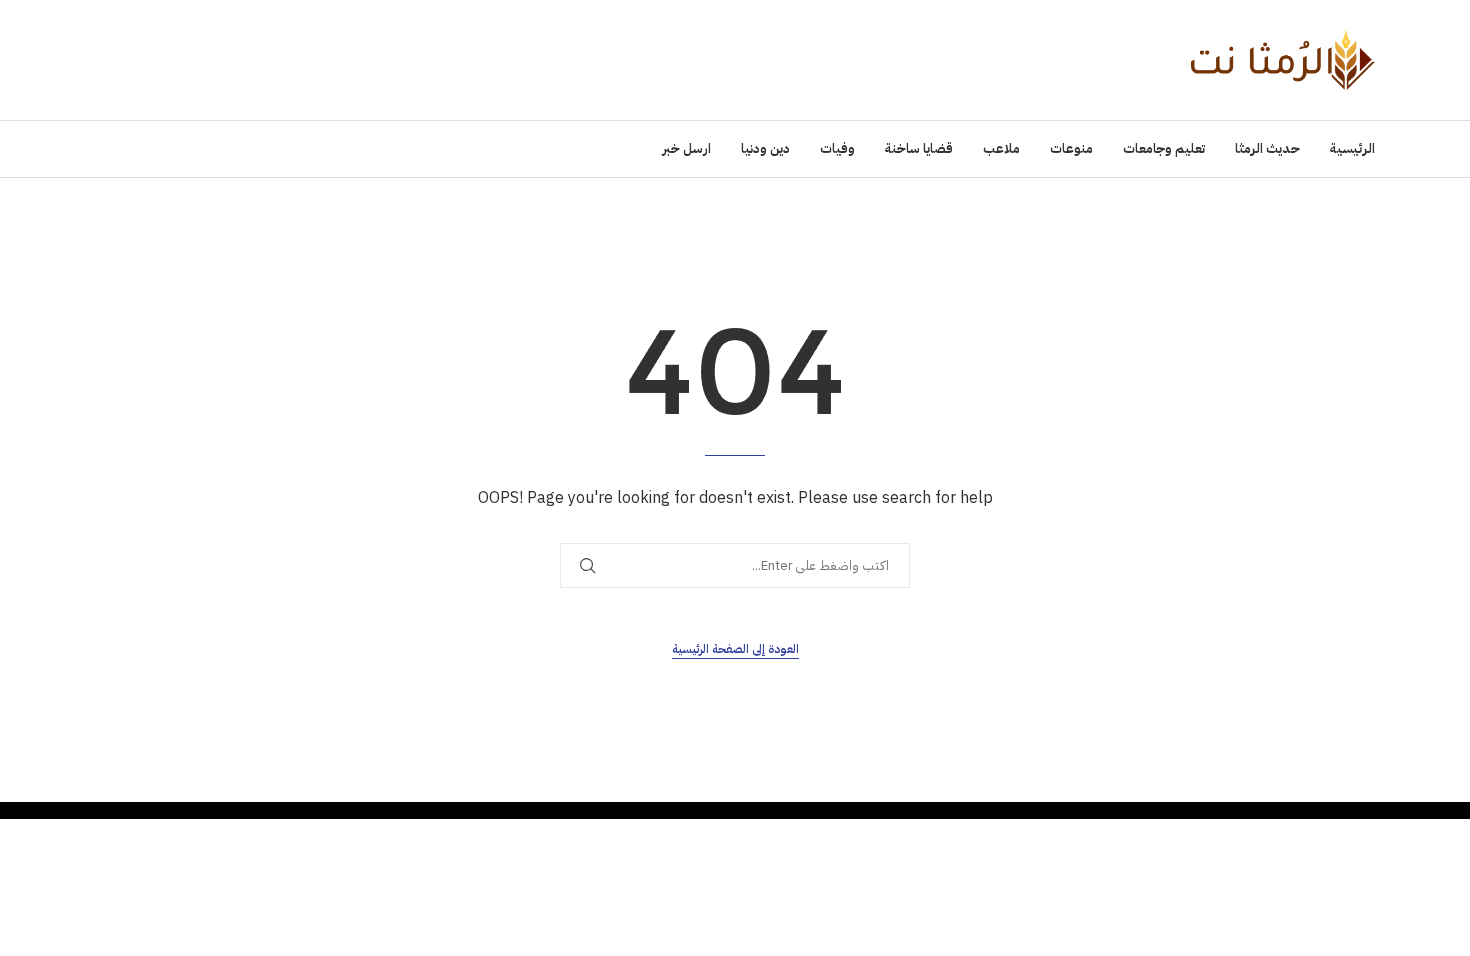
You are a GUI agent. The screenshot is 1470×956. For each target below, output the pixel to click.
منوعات (1071, 148)
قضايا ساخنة (919, 148)
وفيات (837, 148)
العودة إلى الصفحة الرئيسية (735, 649)
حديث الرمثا (1267, 148)
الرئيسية (1352, 148)
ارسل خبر (686, 148)
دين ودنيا (765, 148)
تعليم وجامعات (1164, 148)
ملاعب (1001, 148)
